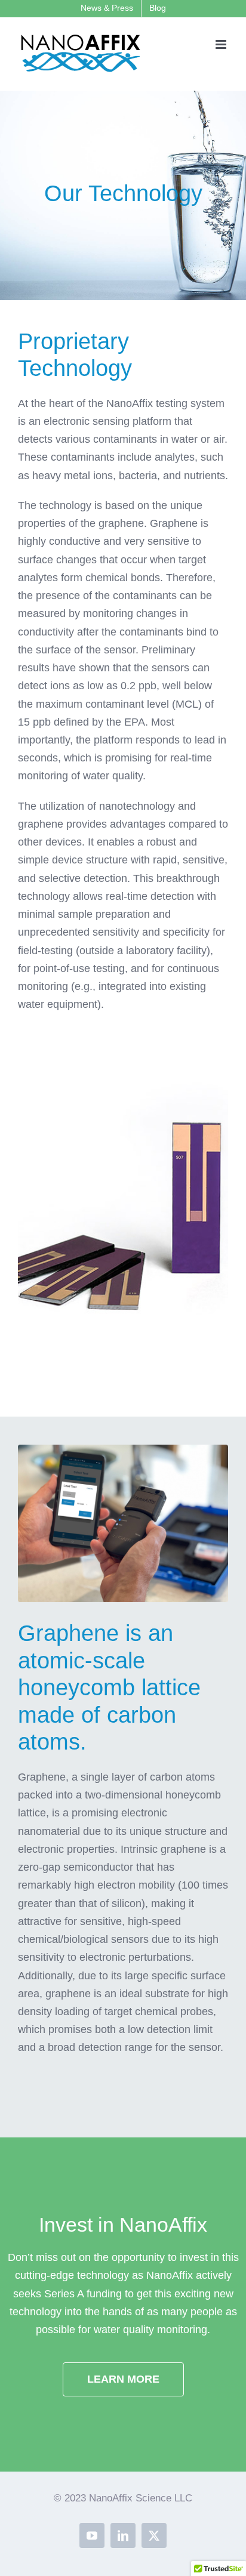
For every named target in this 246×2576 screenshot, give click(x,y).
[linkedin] (123, 2535)
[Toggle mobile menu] (222, 44)
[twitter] (154, 2535)
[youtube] (92, 2535)
